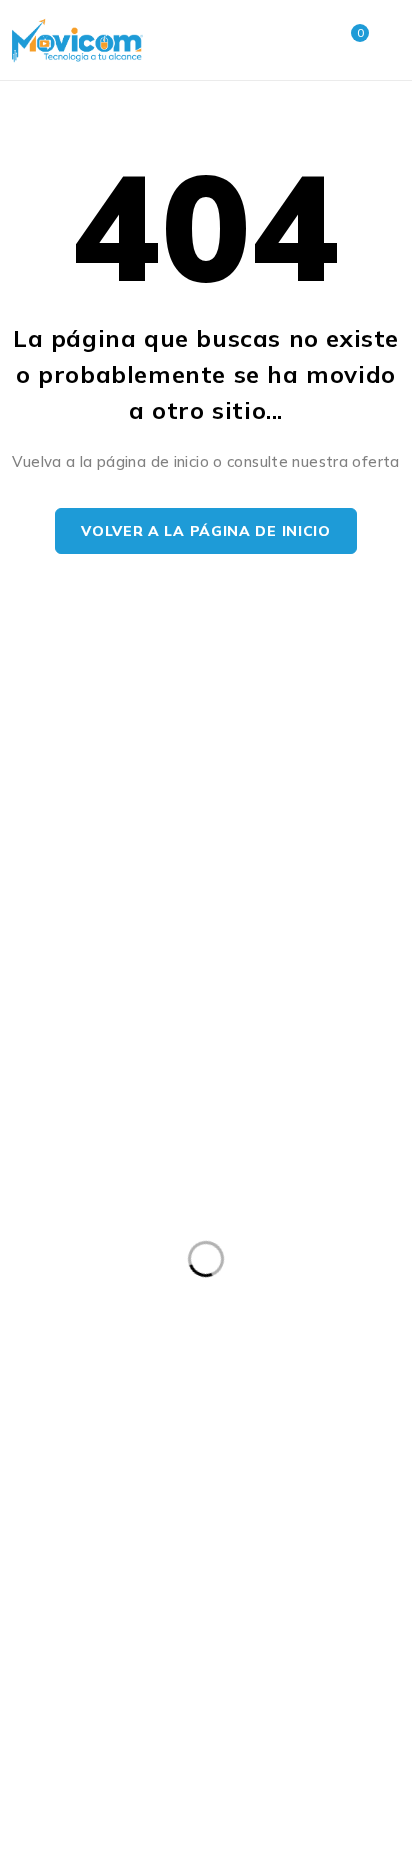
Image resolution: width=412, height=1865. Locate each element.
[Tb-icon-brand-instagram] (134, 1387)
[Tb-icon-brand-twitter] (79, 1387)
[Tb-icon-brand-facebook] (25, 1387)
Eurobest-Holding (82, 1828)
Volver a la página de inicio (206, 531)
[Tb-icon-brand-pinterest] (188, 1387)
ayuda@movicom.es (72, 1113)
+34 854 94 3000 (63, 1089)
